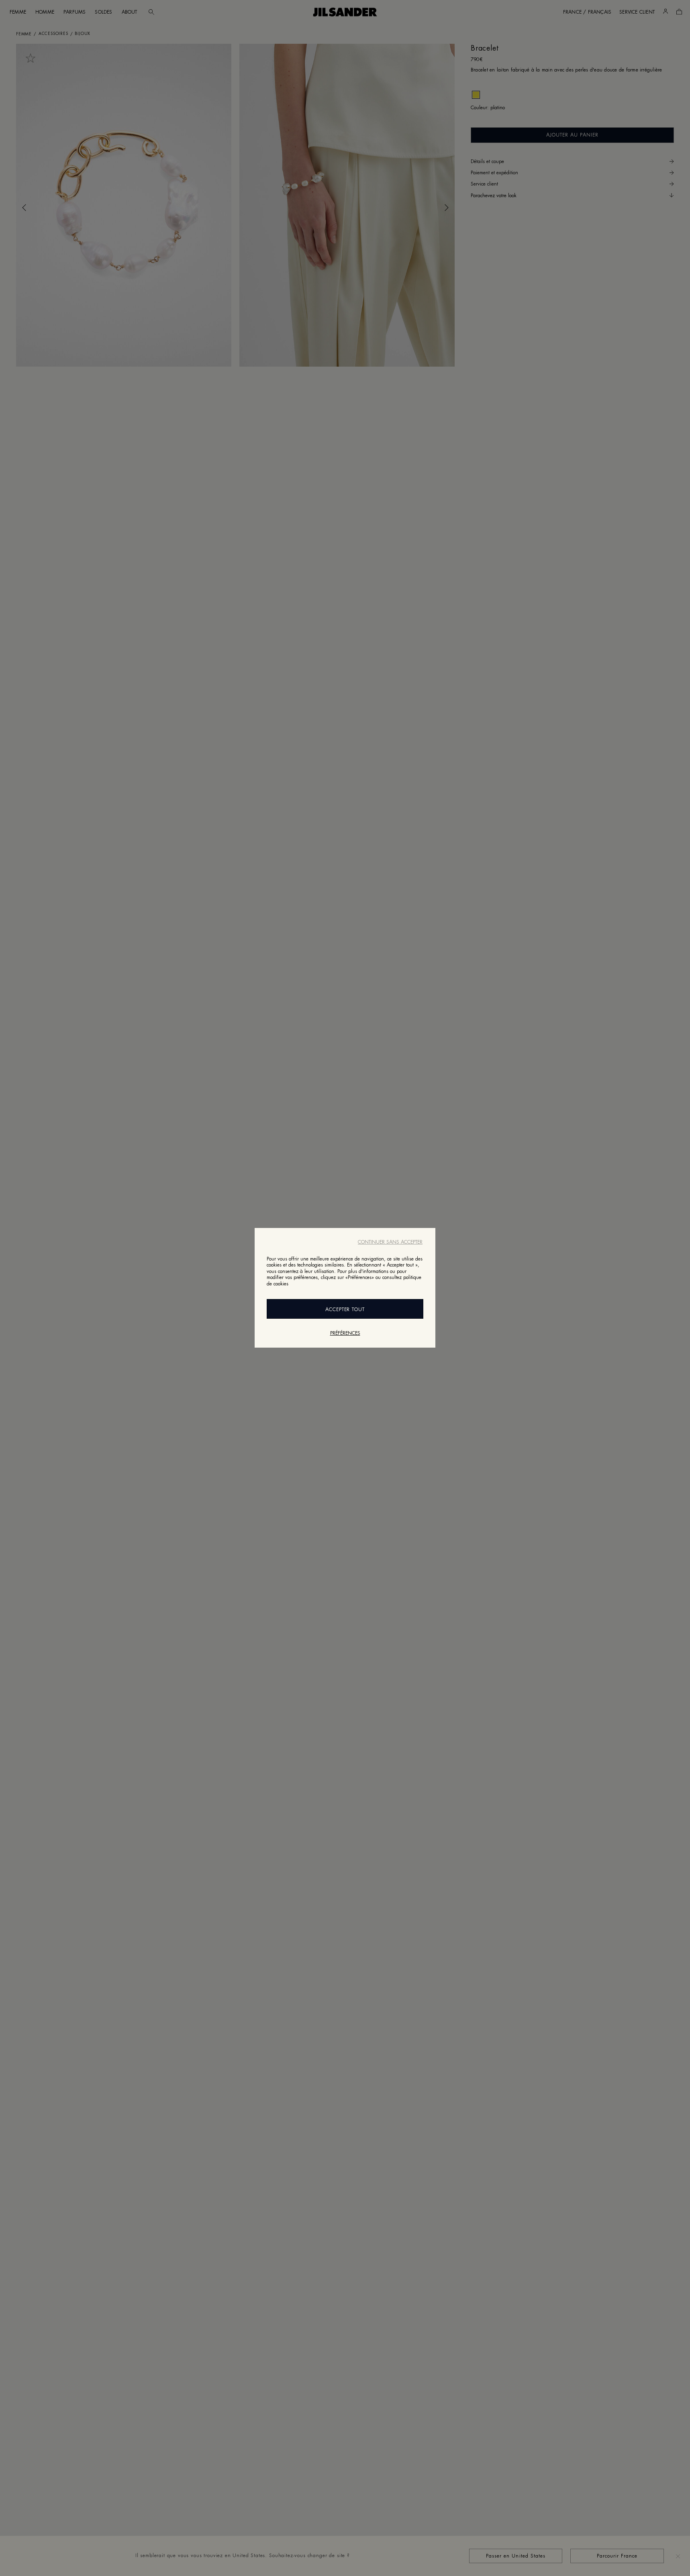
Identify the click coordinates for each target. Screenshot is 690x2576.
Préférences (345, 1334)
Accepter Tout (345, 1310)
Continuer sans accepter (390, 1242)
